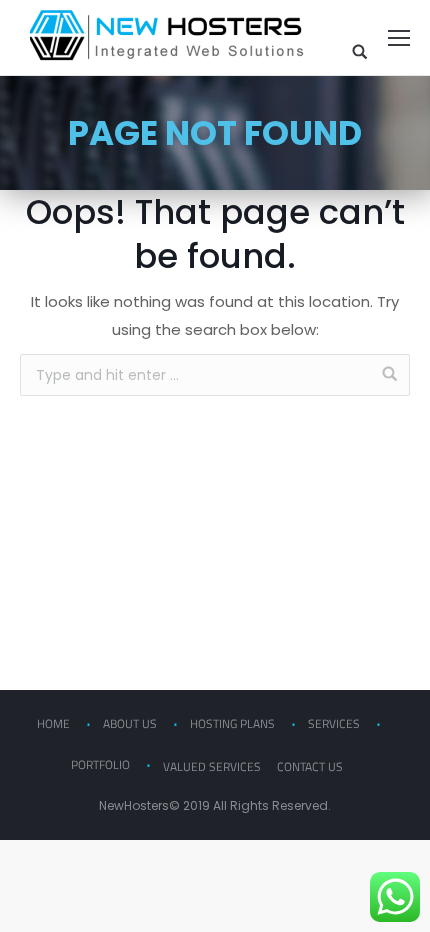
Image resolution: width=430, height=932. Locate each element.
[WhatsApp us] (395, 897)
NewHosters (134, 805)
